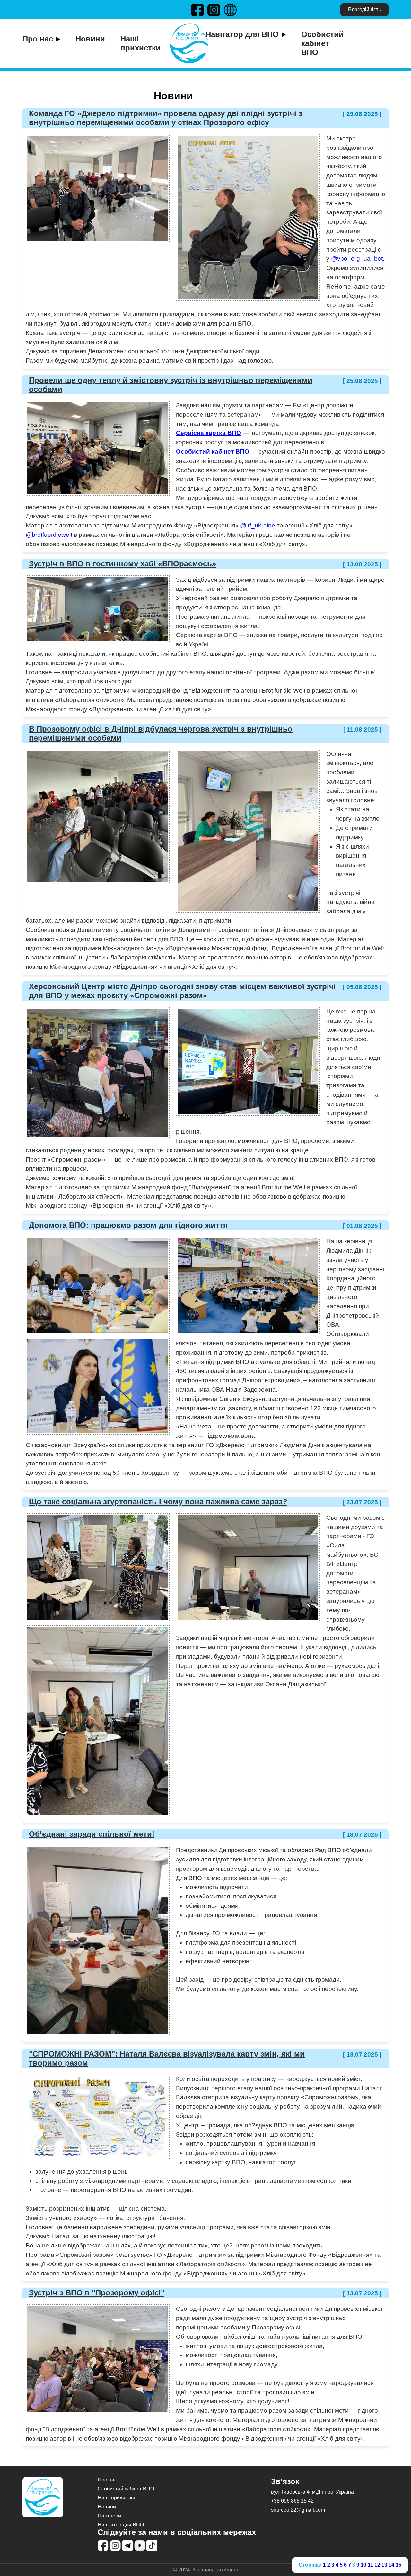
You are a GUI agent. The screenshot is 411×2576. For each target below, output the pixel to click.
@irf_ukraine (258, 525)
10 (363, 2565)
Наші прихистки (140, 43)
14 (391, 2565)
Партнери (109, 2516)
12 (377, 2565)
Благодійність (364, 9)
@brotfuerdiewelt (49, 535)
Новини (90, 39)
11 (370, 2565)
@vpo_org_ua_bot (357, 259)
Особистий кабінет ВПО (322, 43)
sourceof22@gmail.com (298, 2510)
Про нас (38, 39)
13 (384, 2565)
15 (398, 2565)
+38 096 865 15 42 (292, 2501)
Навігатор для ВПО (242, 34)
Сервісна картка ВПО (209, 433)
